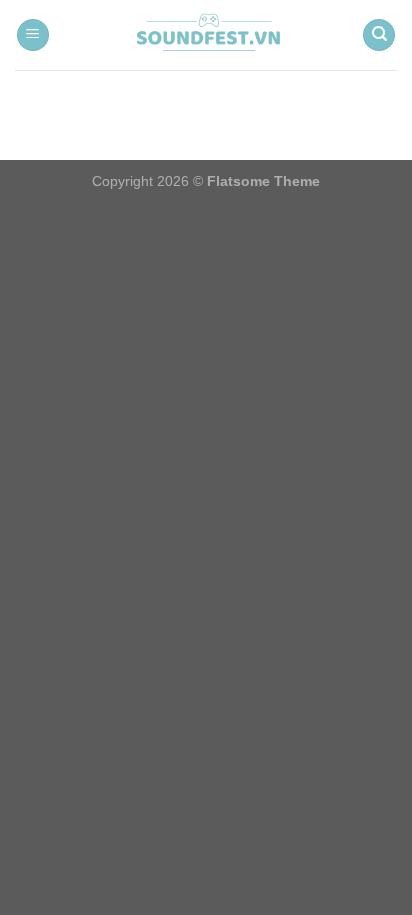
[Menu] (33, 35)
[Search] (379, 35)
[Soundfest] (206, 35)
